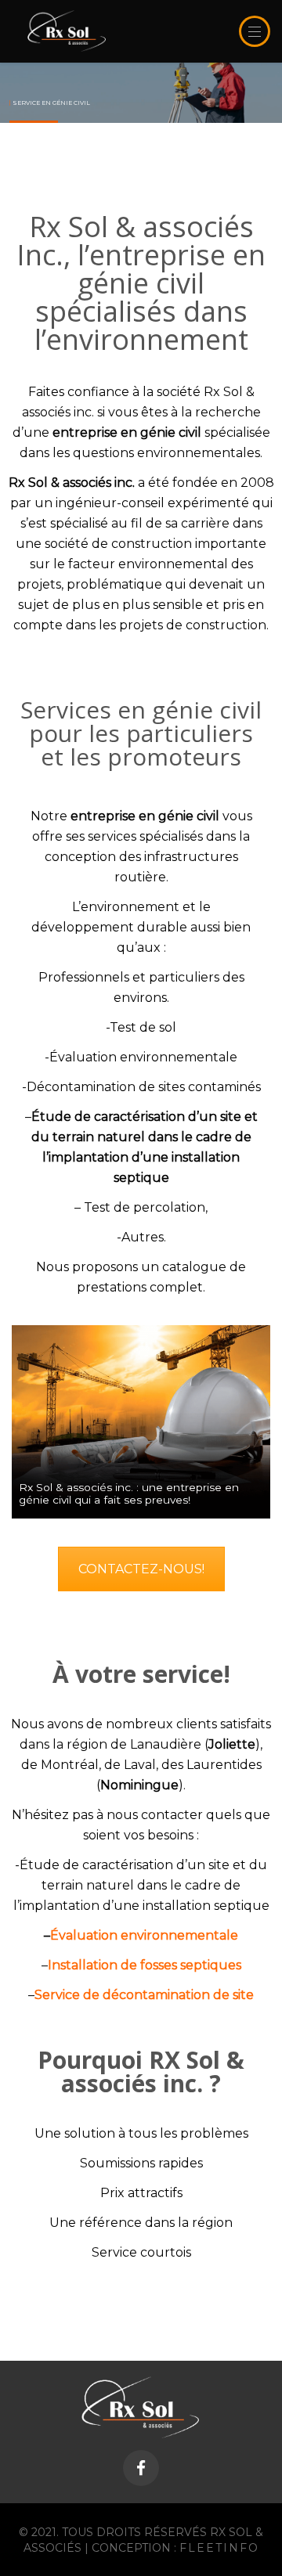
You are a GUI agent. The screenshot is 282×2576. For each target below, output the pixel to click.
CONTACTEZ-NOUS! (141, 1569)
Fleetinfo (219, 2548)
